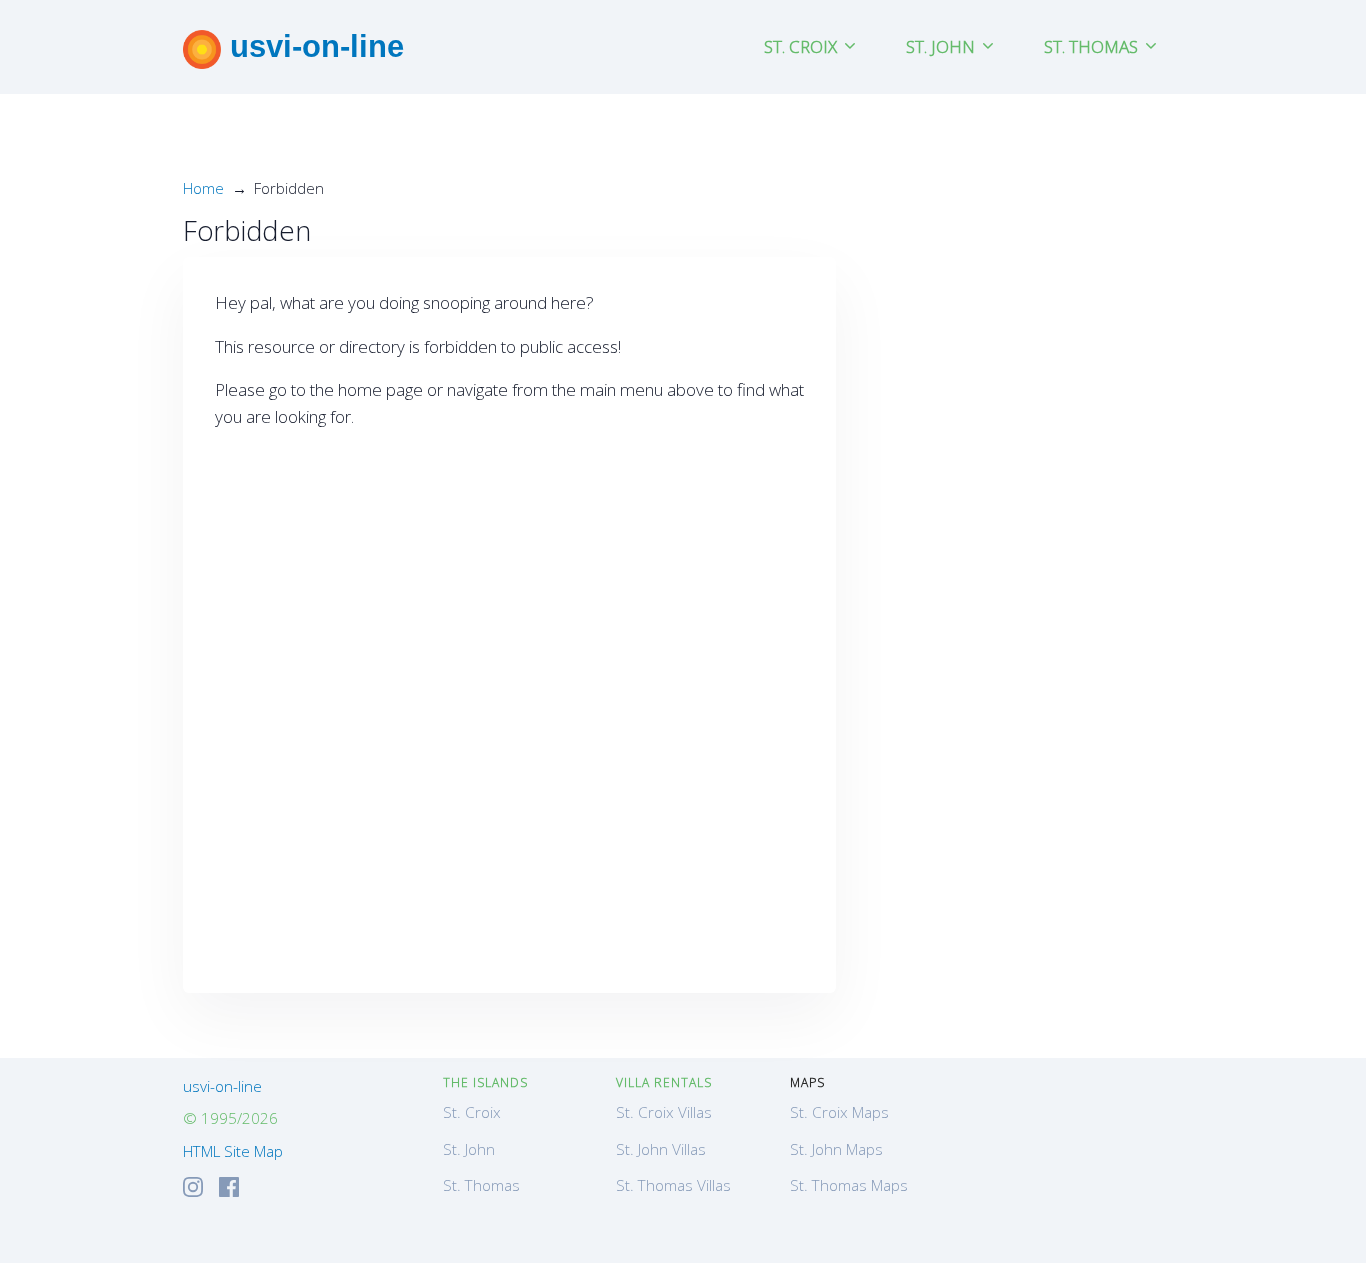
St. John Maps (836, 1149)
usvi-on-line (312, 46)
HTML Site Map (233, 1151)
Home (203, 188)
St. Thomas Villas (673, 1185)
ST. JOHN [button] (942, 46)
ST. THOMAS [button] (1093, 46)
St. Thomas (481, 1185)
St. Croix (472, 1112)
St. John (469, 1149)
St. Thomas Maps (849, 1185)
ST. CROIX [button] (802, 46)
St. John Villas (661, 1149)
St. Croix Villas (664, 1112)
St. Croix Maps (839, 1112)
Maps (807, 1082)
